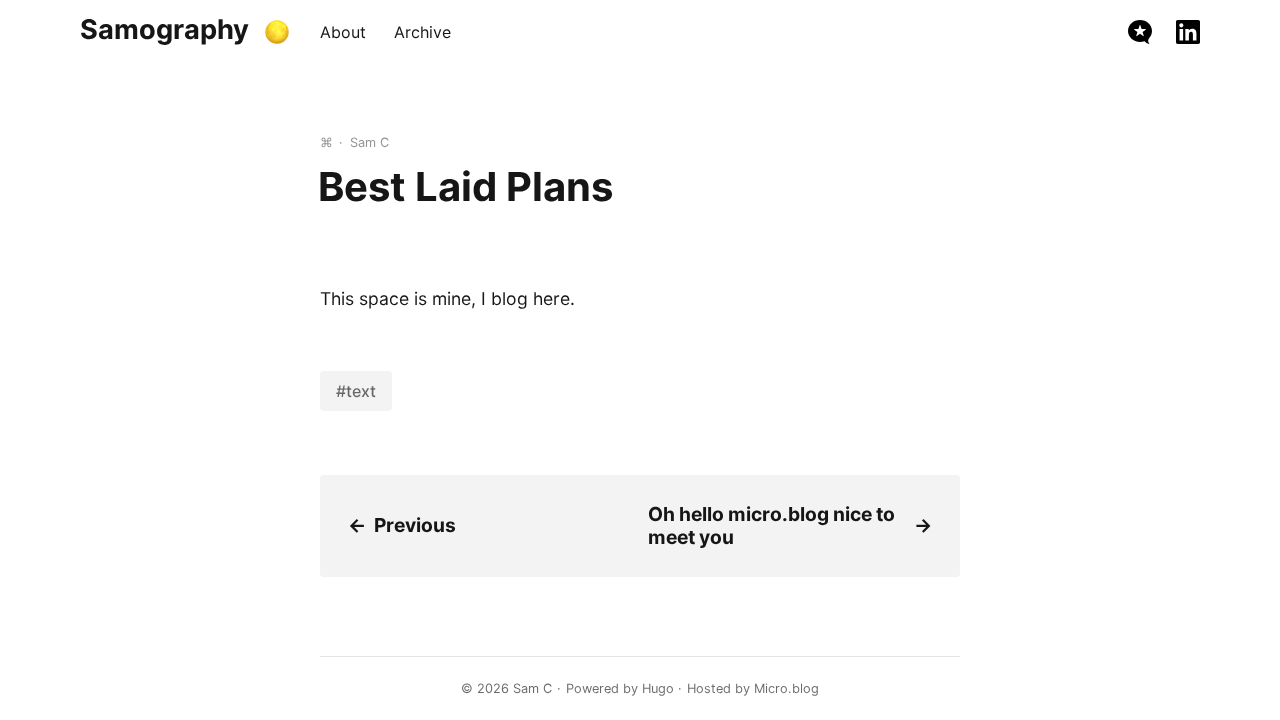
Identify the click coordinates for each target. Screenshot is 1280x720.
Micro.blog (786, 688)
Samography (164, 29)
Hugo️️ (658, 688)
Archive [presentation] (422, 32)
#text (356, 391)
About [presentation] (343, 32)
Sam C (532, 688)
